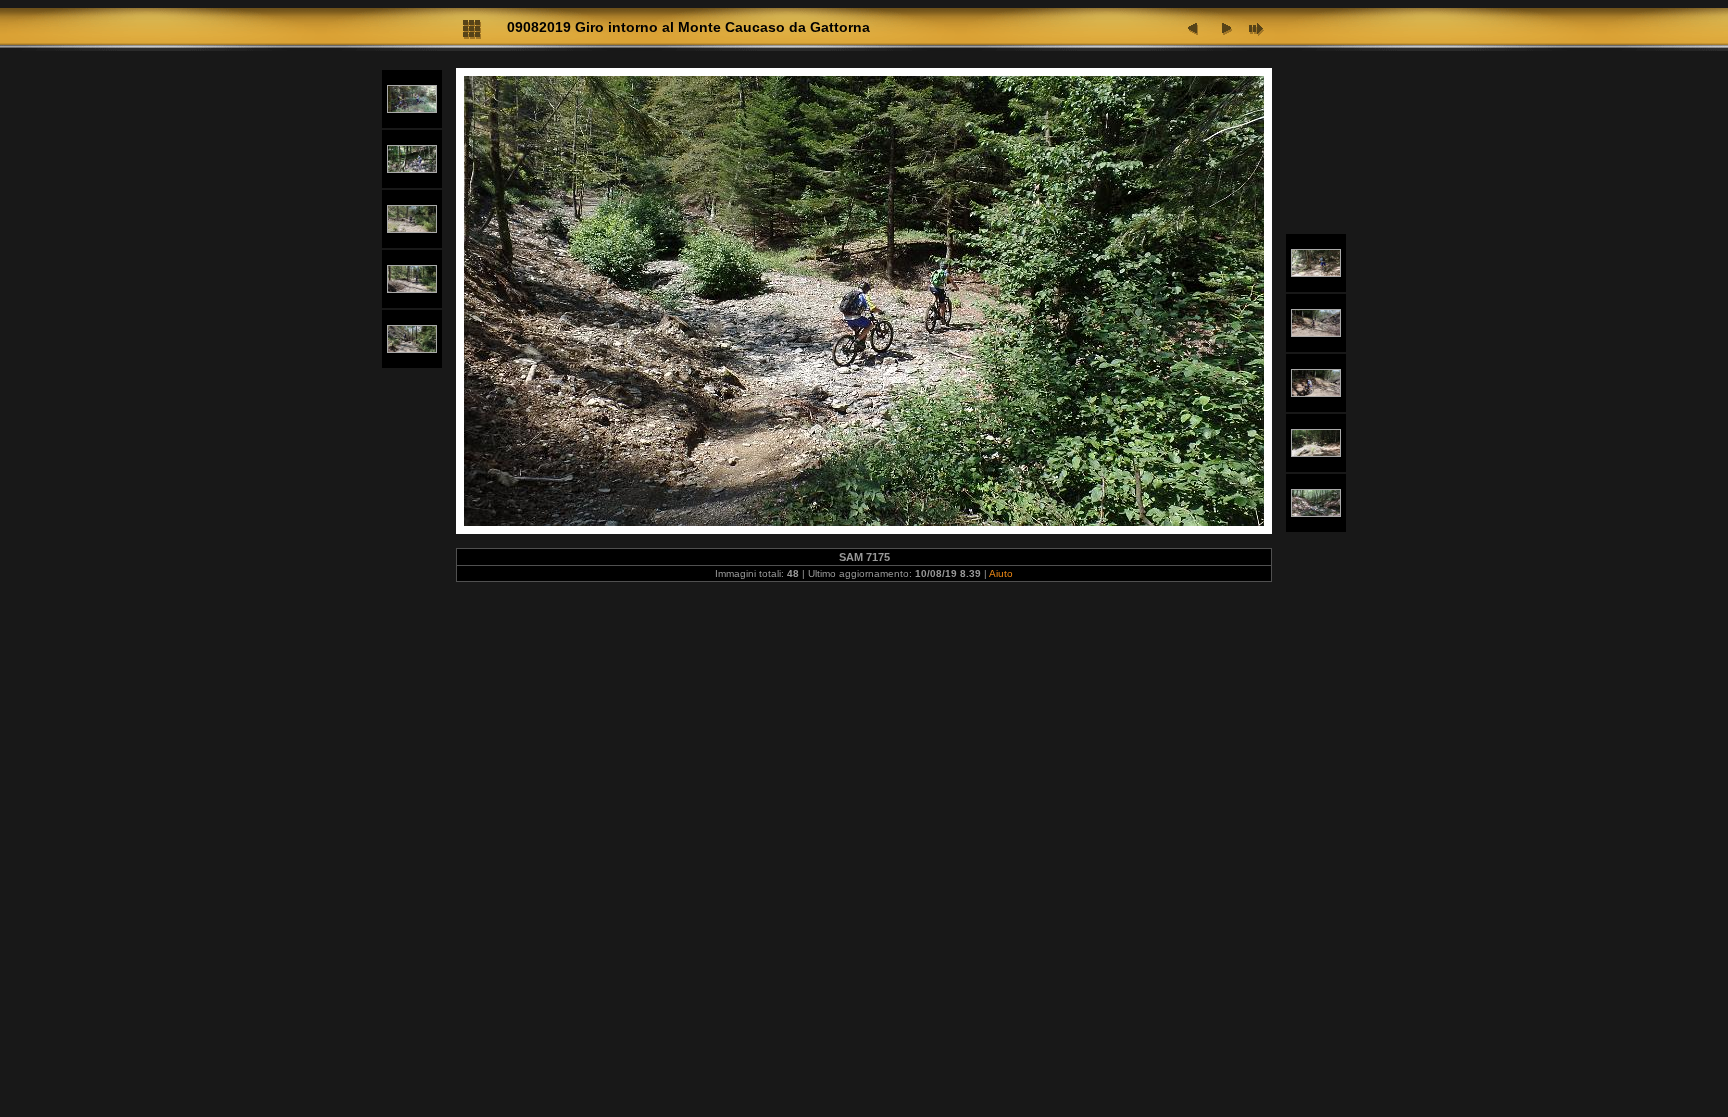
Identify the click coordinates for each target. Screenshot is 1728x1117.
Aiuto (1001, 573)
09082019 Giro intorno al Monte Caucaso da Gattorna (688, 27)
